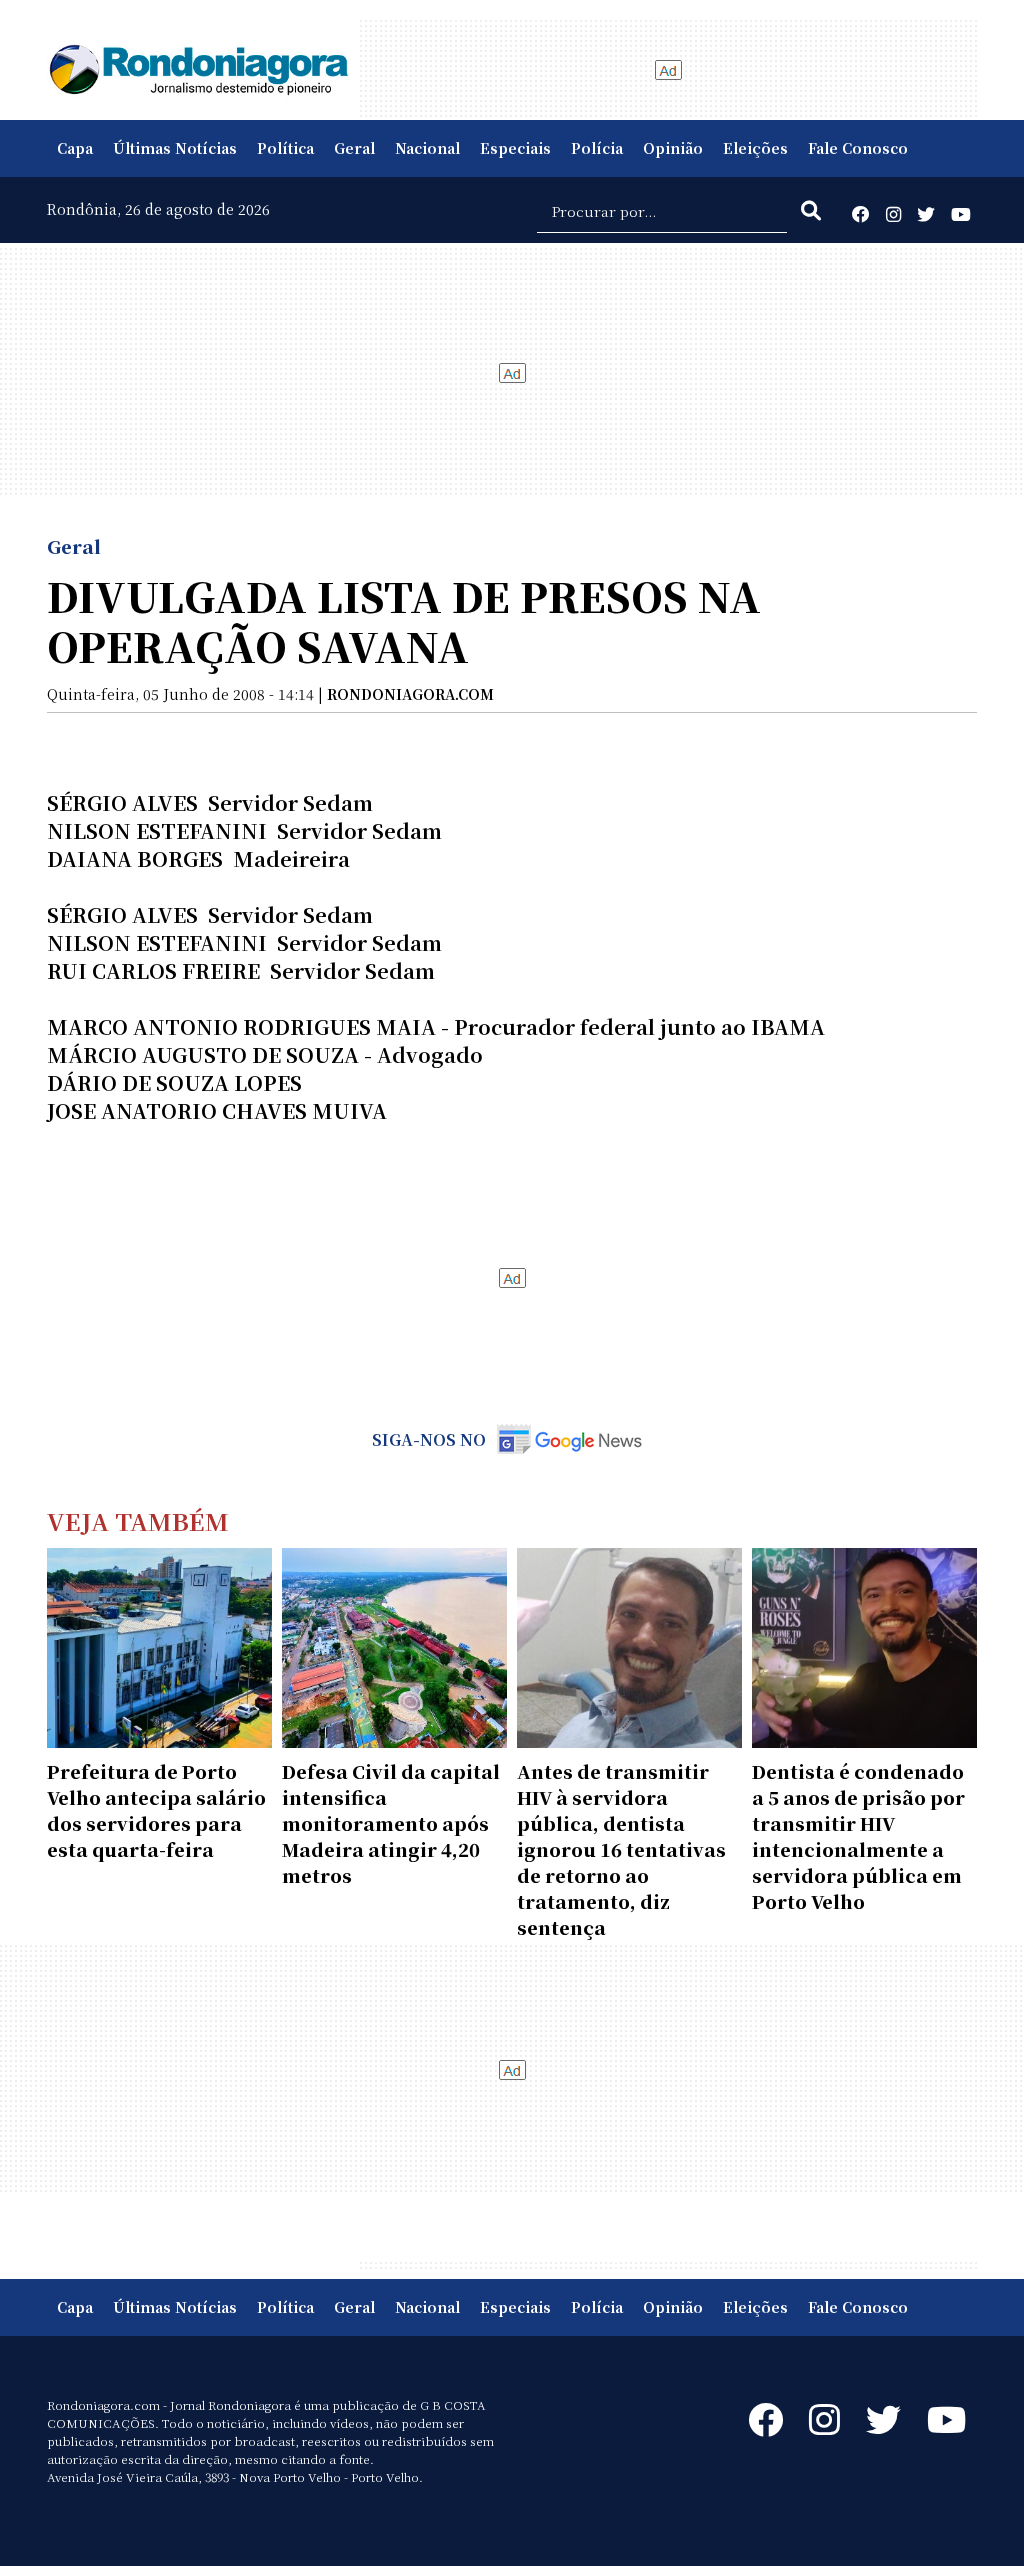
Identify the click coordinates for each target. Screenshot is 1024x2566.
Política (285, 148)
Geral (354, 148)
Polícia (597, 148)
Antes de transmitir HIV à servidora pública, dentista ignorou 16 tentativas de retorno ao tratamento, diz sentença (621, 1849)
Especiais (515, 148)
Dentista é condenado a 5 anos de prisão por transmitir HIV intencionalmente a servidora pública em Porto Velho (858, 1836)
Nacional (427, 148)
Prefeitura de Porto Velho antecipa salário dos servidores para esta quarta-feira (156, 1810)
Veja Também (138, 1520)
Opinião (673, 148)
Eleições (755, 148)
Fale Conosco (858, 148)
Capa (75, 148)
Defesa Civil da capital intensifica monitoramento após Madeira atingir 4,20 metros (391, 1823)
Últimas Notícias (175, 148)
